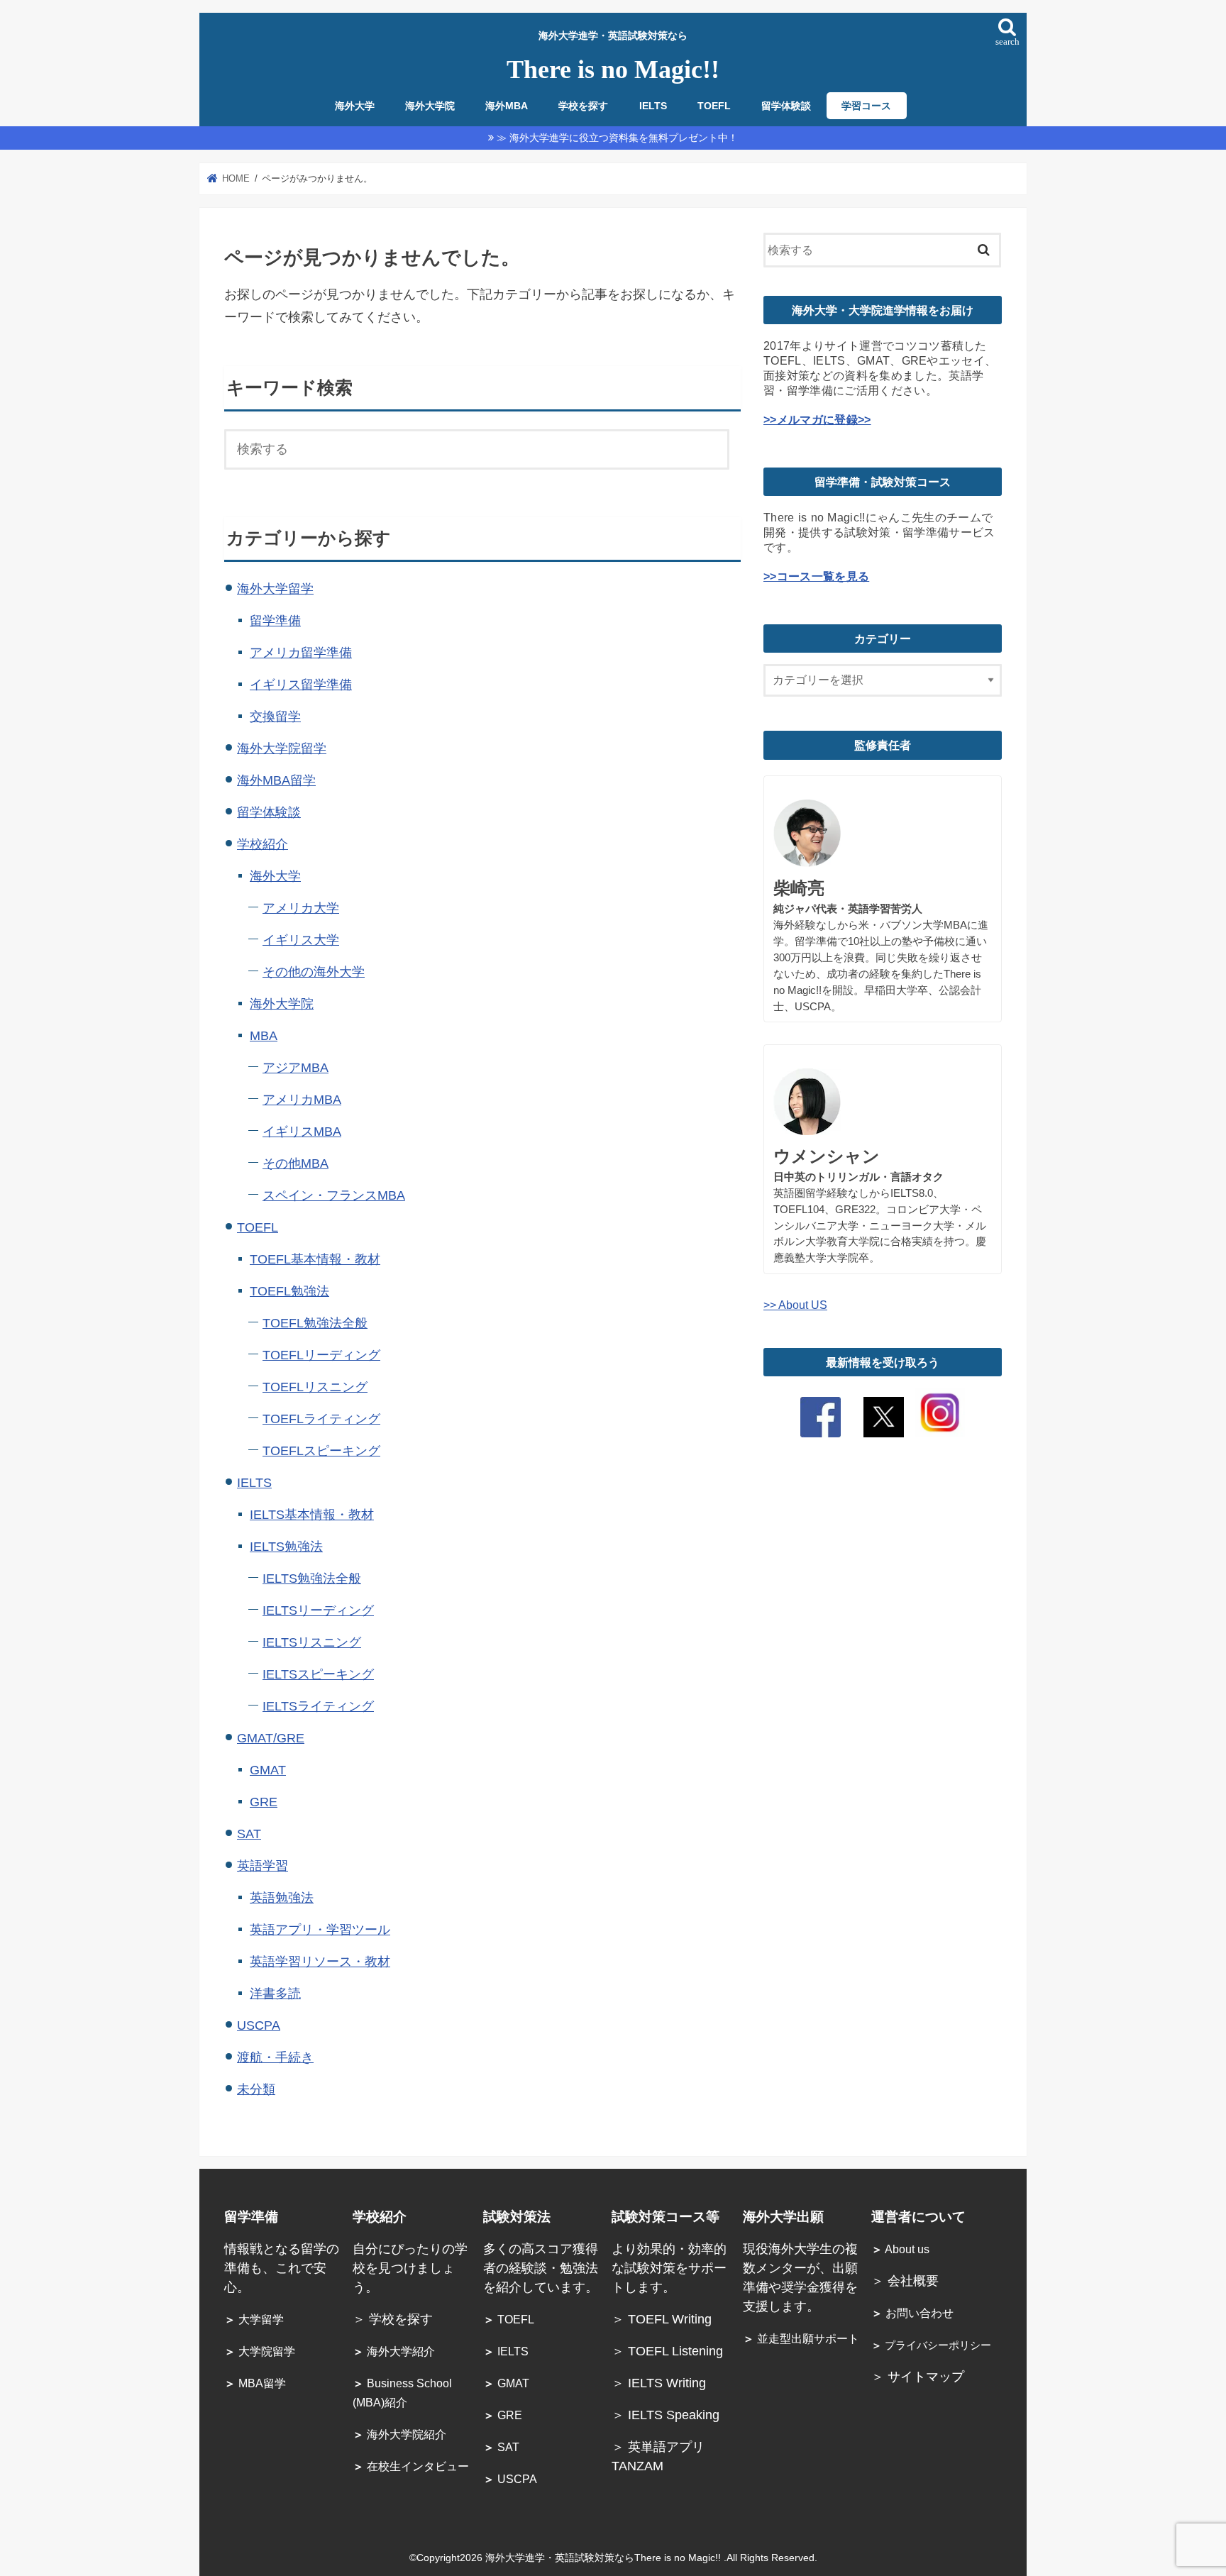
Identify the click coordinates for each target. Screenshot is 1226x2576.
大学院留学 (260, 2351)
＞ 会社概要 (905, 2281)
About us (900, 2249)
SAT (249, 1834)
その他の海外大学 (314, 972)
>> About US (795, 1305)
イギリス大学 (301, 940)
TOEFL (714, 106)
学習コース (866, 106)
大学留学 (254, 2320)
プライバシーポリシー (931, 2345)
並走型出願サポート (801, 2339)
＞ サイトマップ (918, 2377)
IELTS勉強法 (286, 1547)
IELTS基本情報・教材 (312, 1515)
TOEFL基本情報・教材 (315, 1259)
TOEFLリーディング (321, 1355)
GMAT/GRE (271, 1738)
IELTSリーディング (318, 1610)
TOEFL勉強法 (289, 1291)
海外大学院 (430, 106)
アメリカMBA (302, 1100)
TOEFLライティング (321, 1419)
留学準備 (275, 621)
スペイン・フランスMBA (334, 1195)
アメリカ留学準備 (301, 653)
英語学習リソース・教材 (320, 1962)
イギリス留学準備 (301, 685)
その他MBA (296, 1163)
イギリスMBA (302, 1132)
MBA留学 (255, 2383)
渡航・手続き (275, 2057)
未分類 (256, 2089)
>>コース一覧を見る (816, 576)
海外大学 (355, 106)
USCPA (259, 2025)
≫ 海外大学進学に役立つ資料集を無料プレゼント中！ (617, 138)
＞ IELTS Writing (659, 2383)
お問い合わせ (912, 2313)
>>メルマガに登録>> (817, 419)
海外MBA (507, 106)
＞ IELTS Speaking (666, 2415)
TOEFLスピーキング (321, 1451)
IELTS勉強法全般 (312, 1579)
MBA (264, 1036)
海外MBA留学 (276, 780)
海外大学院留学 (282, 748)
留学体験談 (786, 106)
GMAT (268, 1770)
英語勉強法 (282, 1898)
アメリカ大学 (301, 908)
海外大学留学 (275, 589)
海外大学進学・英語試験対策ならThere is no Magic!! (604, 2558)
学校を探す (583, 106)
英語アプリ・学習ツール (320, 1930)
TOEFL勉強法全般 (315, 1323)
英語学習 (263, 1866)
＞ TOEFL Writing (663, 2319)
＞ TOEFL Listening (667, 2351)
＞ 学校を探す (393, 2319)
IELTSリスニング (312, 1642)
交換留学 (275, 717)
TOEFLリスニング (315, 1387)
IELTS (653, 106)
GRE (264, 1802)
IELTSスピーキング (318, 1674)
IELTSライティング (318, 1706)
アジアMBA (296, 1068)
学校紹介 (263, 844)
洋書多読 (275, 1994)
